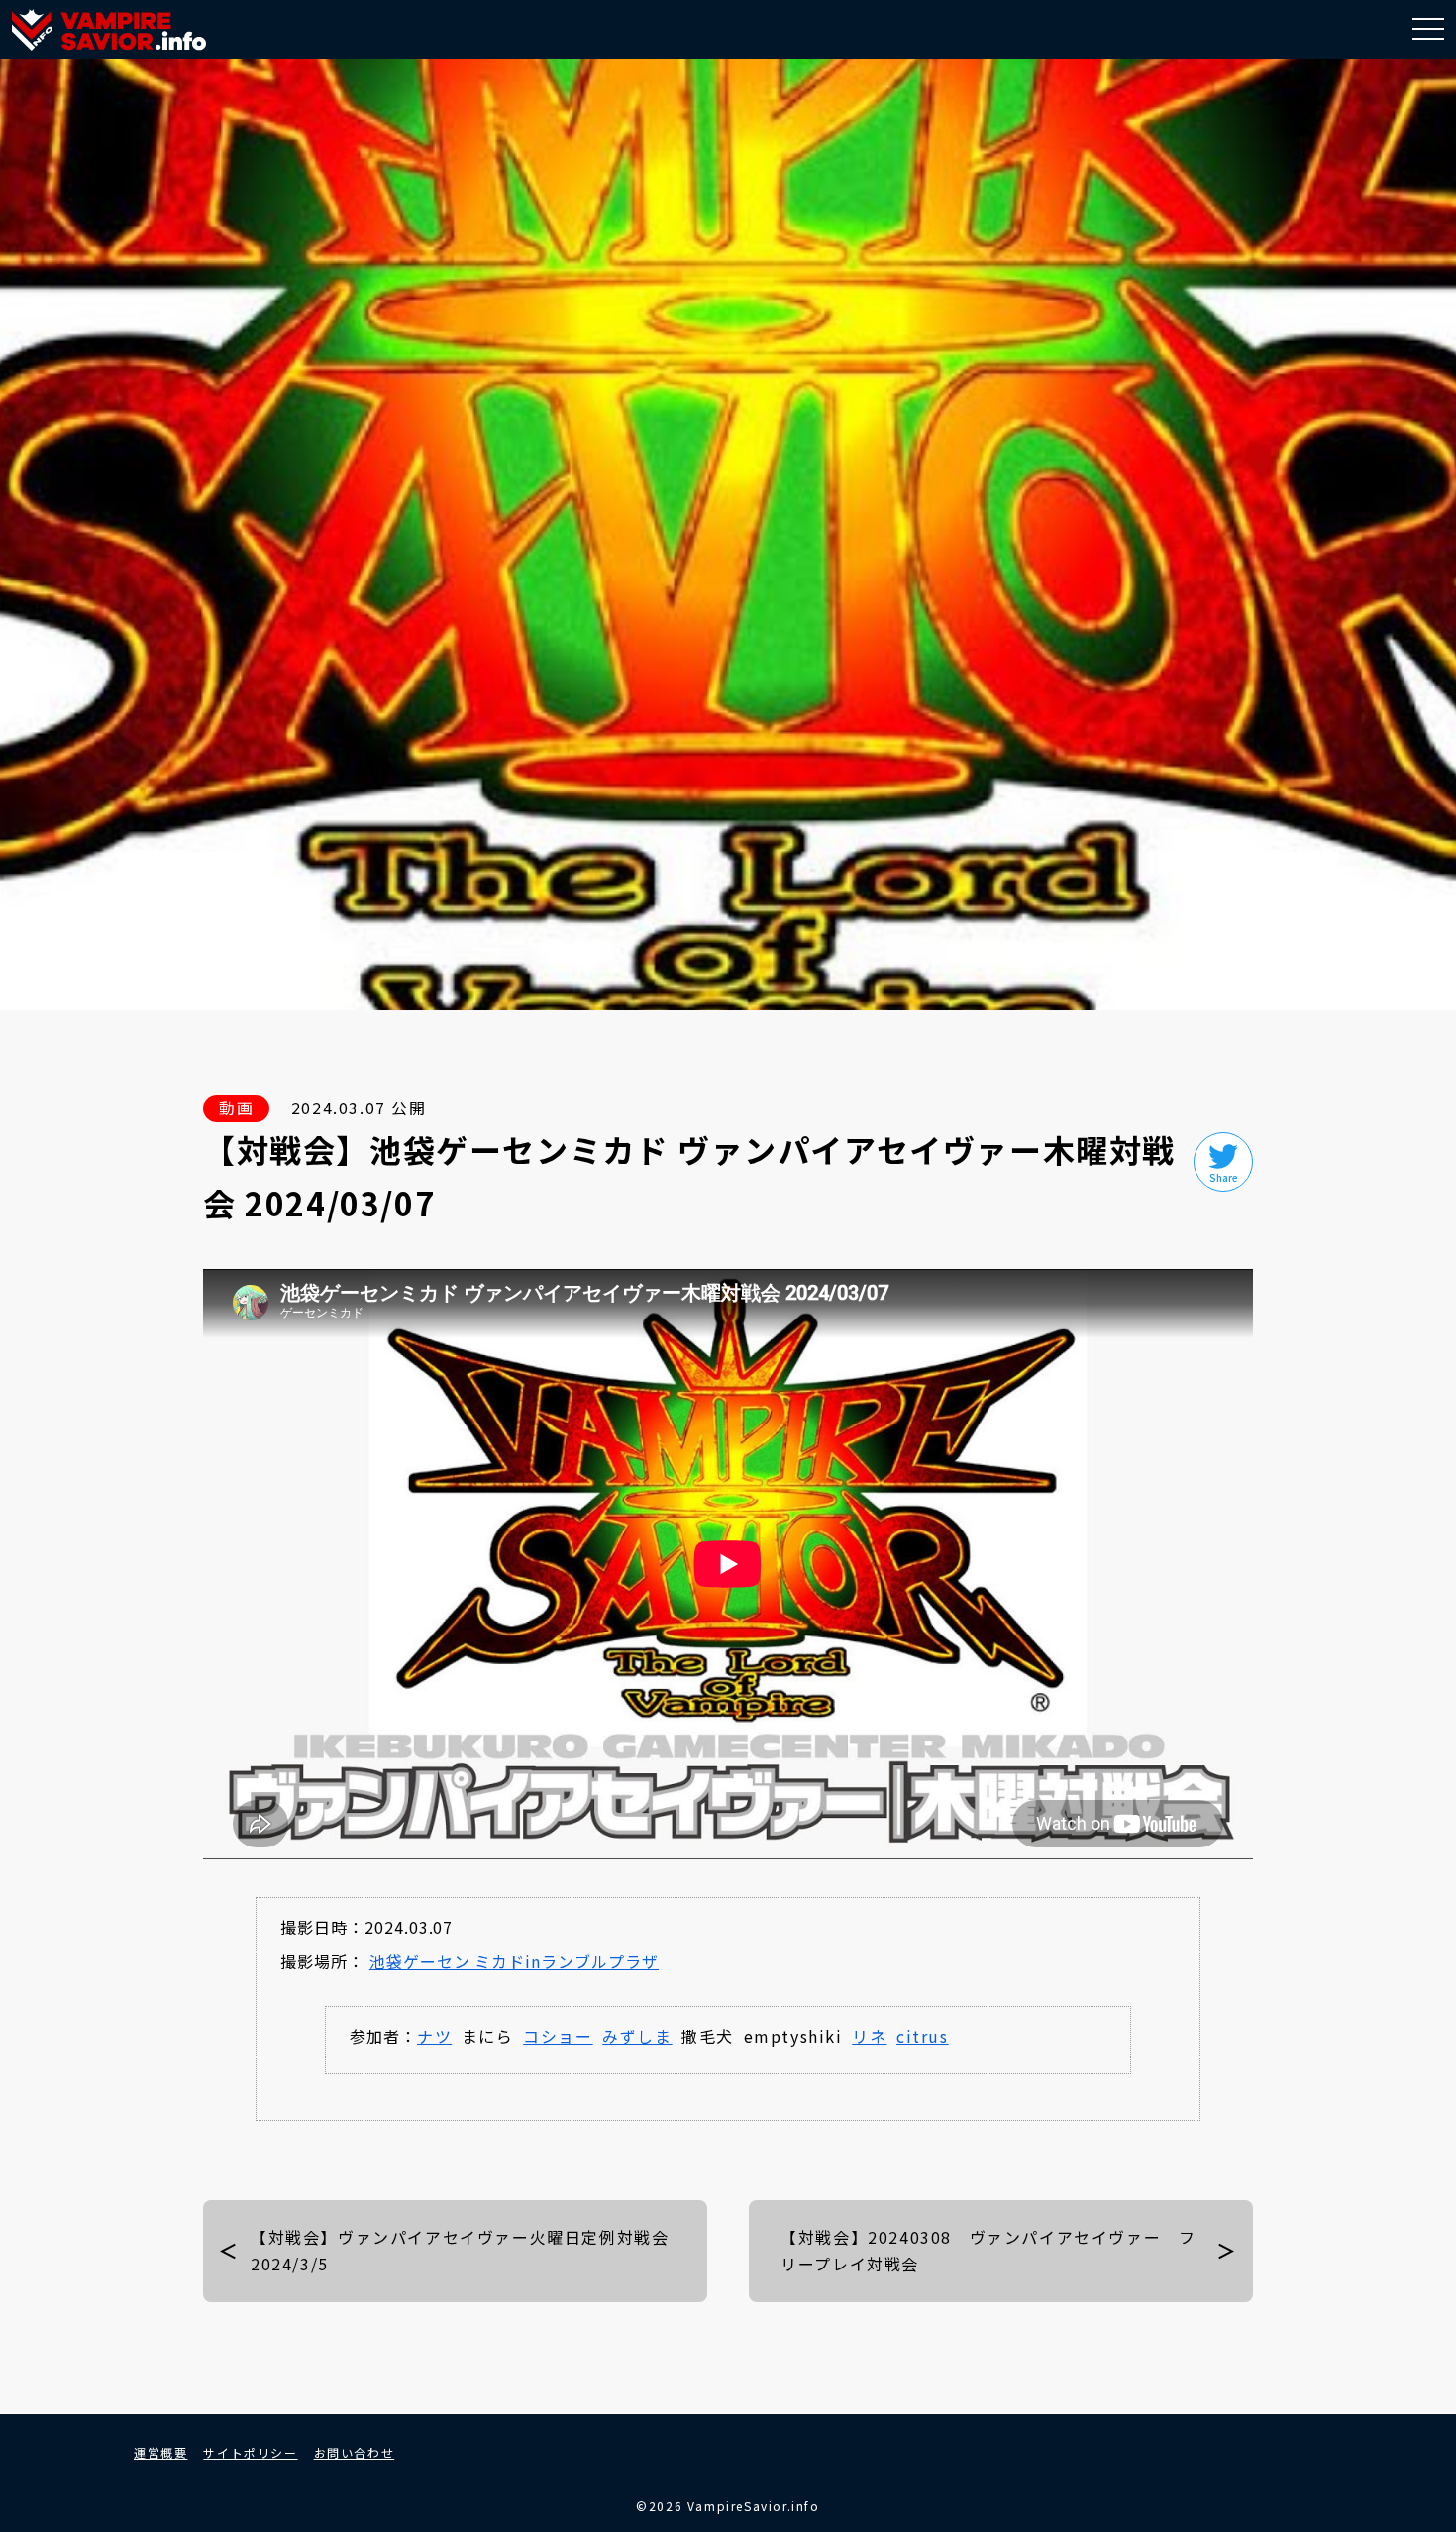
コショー (558, 2036)
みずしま (637, 2036)
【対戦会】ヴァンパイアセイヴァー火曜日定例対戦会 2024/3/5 (468, 2250)
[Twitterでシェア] (1223, 1162)
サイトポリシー (250, 2452)
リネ (869, 2036)
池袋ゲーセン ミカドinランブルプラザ (514, 1961)
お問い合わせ (355, 2452)
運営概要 (160, 2452)
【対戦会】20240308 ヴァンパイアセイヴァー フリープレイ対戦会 (988, 2250)
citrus (923, 2036)
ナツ (434, 2036)
